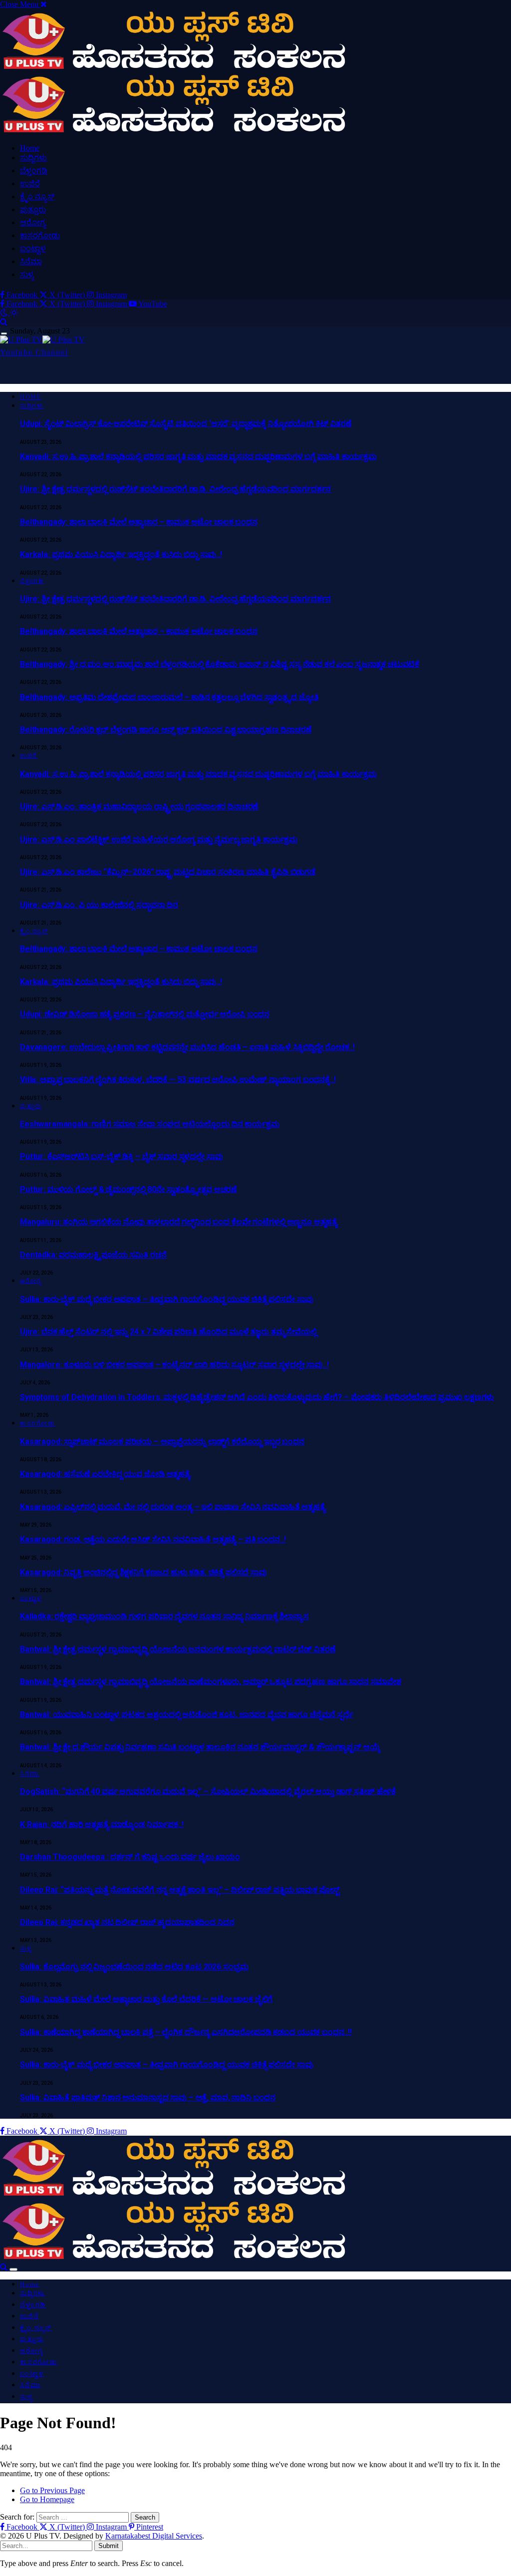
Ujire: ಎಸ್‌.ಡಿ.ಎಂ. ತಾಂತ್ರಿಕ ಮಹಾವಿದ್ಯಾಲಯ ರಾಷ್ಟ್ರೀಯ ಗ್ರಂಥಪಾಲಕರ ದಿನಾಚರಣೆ (139, 806)
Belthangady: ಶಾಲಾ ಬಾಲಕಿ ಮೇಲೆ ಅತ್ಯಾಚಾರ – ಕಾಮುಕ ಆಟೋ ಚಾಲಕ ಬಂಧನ (139, 522)
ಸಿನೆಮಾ (31, 261)
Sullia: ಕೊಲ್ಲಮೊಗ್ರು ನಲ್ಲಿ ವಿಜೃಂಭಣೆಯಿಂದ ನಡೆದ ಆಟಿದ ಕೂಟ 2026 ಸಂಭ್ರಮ (134, 1967)
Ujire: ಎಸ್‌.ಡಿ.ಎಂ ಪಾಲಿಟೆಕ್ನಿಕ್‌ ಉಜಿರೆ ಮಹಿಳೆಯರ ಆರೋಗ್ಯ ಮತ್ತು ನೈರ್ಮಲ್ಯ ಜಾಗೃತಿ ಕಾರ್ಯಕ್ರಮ (159, 839)
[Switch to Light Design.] (14, 313)
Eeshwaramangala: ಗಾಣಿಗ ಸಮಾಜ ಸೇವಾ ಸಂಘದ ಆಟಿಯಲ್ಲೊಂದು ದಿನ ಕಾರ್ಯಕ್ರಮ (150, 1124)
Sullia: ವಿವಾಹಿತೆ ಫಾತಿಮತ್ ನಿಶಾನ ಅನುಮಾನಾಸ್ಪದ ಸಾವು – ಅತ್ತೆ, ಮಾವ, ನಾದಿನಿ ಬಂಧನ (148, 2097)
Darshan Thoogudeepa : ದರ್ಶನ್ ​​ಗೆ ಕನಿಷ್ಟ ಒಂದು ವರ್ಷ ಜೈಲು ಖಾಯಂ (130, 1857)
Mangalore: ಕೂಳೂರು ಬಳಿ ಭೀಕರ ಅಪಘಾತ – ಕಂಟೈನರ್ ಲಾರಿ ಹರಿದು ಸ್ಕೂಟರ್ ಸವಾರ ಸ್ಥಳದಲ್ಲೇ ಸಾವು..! (174, 1365)
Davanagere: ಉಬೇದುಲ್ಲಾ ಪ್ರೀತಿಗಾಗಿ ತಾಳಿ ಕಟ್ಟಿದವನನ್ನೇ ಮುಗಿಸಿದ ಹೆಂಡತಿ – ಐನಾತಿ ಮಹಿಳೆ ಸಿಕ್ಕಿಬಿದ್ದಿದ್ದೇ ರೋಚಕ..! (187, 1047)
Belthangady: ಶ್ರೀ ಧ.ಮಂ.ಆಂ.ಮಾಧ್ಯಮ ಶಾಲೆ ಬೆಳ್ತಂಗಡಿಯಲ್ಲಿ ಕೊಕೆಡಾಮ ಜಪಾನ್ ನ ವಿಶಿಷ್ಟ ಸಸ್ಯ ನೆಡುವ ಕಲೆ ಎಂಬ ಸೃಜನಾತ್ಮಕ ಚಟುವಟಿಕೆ (220, 664)
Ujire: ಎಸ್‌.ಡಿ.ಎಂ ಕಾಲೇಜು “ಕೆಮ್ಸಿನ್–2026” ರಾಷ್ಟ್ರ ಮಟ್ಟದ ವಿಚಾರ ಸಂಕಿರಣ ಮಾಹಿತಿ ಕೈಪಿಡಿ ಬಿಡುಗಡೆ (168, 872)
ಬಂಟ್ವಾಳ (33, 248)
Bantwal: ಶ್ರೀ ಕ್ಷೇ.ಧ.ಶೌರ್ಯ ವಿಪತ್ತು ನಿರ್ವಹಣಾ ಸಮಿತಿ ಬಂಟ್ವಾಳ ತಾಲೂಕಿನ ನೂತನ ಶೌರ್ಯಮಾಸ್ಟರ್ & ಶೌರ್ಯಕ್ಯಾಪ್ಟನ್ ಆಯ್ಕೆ (200, 1747)
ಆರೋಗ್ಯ (33, 222)
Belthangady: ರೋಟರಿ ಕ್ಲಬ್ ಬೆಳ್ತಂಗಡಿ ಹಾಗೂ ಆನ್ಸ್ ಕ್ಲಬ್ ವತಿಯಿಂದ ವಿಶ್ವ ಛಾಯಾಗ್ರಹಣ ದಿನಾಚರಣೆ (166, 730)
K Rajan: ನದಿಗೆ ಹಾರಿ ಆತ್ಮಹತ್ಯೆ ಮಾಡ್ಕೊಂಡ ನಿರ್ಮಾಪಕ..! (102, 1824)
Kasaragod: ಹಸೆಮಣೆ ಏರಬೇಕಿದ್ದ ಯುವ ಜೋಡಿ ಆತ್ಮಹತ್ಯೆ (105, 1474)
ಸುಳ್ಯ (27, 274)
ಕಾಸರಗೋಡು (40, 235)
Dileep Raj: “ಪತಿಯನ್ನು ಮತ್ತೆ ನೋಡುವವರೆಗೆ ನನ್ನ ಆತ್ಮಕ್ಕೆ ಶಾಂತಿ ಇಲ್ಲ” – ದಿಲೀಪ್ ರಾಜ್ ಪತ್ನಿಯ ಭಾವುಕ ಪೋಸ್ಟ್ (180, 1890)
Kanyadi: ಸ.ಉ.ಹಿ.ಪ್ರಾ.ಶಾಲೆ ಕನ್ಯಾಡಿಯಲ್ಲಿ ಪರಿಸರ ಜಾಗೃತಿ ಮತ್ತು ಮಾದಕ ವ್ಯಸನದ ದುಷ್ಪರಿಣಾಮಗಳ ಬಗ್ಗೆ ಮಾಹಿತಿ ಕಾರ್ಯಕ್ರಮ (198, 457)
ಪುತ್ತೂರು (33, 209)
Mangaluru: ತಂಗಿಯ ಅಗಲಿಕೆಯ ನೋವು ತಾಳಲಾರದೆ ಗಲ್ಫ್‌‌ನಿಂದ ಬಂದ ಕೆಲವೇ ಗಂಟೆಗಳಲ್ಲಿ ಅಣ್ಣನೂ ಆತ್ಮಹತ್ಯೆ (179, 1222)
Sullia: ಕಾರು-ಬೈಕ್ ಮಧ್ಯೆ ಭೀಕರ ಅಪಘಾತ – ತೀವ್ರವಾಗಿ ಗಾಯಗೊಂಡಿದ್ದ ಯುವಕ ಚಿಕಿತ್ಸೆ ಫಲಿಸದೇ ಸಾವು (166, 1299)
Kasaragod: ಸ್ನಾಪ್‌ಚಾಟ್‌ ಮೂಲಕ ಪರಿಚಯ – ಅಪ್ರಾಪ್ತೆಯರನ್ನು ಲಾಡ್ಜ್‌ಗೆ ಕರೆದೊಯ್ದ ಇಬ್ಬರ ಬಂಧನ (162, 1442)
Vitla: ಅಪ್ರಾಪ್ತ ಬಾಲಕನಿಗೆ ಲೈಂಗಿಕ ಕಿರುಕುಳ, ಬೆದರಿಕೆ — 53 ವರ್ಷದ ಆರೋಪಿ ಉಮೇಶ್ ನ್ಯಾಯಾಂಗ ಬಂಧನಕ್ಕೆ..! (178, 1080)
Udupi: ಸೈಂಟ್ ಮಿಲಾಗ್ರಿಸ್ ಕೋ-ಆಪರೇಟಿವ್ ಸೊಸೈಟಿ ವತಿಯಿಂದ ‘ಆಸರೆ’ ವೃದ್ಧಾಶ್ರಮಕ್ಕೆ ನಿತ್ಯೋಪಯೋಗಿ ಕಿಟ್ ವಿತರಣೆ (186, 424)
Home (30, 148)
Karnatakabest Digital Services (154, 2536)
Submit (109, 2546)
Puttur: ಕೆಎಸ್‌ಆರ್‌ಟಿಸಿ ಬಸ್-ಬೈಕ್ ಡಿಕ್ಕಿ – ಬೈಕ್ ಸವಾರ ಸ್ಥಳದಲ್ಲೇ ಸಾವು (121, 1156)
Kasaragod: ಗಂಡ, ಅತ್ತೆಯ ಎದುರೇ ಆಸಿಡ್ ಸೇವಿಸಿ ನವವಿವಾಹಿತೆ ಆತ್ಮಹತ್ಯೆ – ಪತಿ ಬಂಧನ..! (153, 1539)
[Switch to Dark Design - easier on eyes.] (5, 313)
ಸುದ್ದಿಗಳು (33, 158)
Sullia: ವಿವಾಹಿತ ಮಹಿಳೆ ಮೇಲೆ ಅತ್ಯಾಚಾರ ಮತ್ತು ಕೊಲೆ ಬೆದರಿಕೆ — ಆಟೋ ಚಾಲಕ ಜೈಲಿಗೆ (146, 1999)
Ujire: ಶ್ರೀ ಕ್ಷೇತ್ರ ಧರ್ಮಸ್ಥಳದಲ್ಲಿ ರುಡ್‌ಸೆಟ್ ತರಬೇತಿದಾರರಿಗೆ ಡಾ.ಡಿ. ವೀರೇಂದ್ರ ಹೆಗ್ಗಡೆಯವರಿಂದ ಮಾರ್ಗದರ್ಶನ (175, 489)
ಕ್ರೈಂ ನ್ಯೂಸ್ (37, 196)
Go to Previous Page (52, 2490)
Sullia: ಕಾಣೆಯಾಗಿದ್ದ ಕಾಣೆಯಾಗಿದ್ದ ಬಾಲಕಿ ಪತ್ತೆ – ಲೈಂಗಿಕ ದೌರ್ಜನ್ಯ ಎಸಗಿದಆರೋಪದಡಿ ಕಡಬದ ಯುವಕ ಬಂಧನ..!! (186, 2032)
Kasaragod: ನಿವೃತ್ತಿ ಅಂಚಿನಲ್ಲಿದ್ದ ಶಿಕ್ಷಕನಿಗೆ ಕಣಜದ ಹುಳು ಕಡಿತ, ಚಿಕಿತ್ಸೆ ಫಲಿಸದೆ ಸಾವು (143, 1572)
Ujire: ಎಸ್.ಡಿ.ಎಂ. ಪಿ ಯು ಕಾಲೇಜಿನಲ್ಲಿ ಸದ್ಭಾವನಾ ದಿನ (99, 905)
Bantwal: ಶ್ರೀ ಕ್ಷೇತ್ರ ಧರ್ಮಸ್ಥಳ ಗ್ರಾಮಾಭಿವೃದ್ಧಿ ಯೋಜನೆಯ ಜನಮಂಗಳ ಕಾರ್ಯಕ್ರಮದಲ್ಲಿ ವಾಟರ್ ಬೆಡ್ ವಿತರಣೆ (178, 1649)
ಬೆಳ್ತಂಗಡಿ (34, 170)
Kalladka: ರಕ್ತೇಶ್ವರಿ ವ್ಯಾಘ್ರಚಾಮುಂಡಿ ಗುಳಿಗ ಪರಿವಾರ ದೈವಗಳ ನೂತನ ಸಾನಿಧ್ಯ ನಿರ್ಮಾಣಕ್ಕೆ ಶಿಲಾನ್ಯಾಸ (164, 1616)
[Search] (4, 322)
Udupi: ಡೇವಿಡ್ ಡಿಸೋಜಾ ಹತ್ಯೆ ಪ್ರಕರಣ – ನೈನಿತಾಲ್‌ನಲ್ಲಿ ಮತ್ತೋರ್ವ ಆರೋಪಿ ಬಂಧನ (145, 1014)
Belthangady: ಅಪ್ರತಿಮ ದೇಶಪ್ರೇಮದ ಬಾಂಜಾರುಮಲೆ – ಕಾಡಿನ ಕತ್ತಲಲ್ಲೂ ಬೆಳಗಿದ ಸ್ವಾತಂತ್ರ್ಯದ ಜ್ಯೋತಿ (169, 697)
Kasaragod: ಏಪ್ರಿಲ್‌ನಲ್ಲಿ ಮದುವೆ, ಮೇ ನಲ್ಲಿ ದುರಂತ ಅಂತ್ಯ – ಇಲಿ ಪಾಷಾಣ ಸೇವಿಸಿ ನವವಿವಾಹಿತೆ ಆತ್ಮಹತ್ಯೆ (173, 1507)
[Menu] (4, 334)
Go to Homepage (47, 2499)
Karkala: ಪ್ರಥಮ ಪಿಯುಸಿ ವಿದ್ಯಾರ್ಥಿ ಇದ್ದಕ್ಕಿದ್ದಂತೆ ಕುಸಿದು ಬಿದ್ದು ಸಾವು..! (121, 554)
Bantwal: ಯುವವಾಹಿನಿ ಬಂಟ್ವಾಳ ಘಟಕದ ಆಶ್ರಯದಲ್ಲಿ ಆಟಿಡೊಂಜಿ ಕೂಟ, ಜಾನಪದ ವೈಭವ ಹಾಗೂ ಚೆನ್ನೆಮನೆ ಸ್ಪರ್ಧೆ (187, 1715)
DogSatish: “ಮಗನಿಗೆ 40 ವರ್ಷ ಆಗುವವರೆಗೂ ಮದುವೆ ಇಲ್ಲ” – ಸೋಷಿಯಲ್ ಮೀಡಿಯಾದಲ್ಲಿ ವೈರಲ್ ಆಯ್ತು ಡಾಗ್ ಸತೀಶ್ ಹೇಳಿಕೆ (208, 1791)
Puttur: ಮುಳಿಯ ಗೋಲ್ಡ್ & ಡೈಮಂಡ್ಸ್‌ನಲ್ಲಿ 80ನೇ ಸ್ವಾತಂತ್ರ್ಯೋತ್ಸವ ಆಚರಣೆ (128, 1189)
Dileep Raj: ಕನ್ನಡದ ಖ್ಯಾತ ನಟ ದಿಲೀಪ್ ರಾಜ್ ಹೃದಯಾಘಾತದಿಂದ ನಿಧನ (127, 1922)
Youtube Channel (34, 352)
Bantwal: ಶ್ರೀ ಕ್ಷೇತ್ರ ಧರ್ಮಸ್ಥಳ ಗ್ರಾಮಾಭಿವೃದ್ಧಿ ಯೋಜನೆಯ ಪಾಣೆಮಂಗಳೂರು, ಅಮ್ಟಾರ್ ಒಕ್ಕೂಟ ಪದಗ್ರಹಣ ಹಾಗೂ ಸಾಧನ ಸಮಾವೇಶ (211, 1682)
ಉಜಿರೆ (30, 183)
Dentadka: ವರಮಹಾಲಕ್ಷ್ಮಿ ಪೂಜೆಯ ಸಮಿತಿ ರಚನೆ (93, 1255)
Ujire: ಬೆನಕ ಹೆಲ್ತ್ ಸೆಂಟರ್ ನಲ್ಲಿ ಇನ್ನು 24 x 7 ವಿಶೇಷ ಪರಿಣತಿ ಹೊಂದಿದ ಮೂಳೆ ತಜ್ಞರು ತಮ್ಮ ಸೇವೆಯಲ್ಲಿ (168, 1332)
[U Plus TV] (42, 340)
